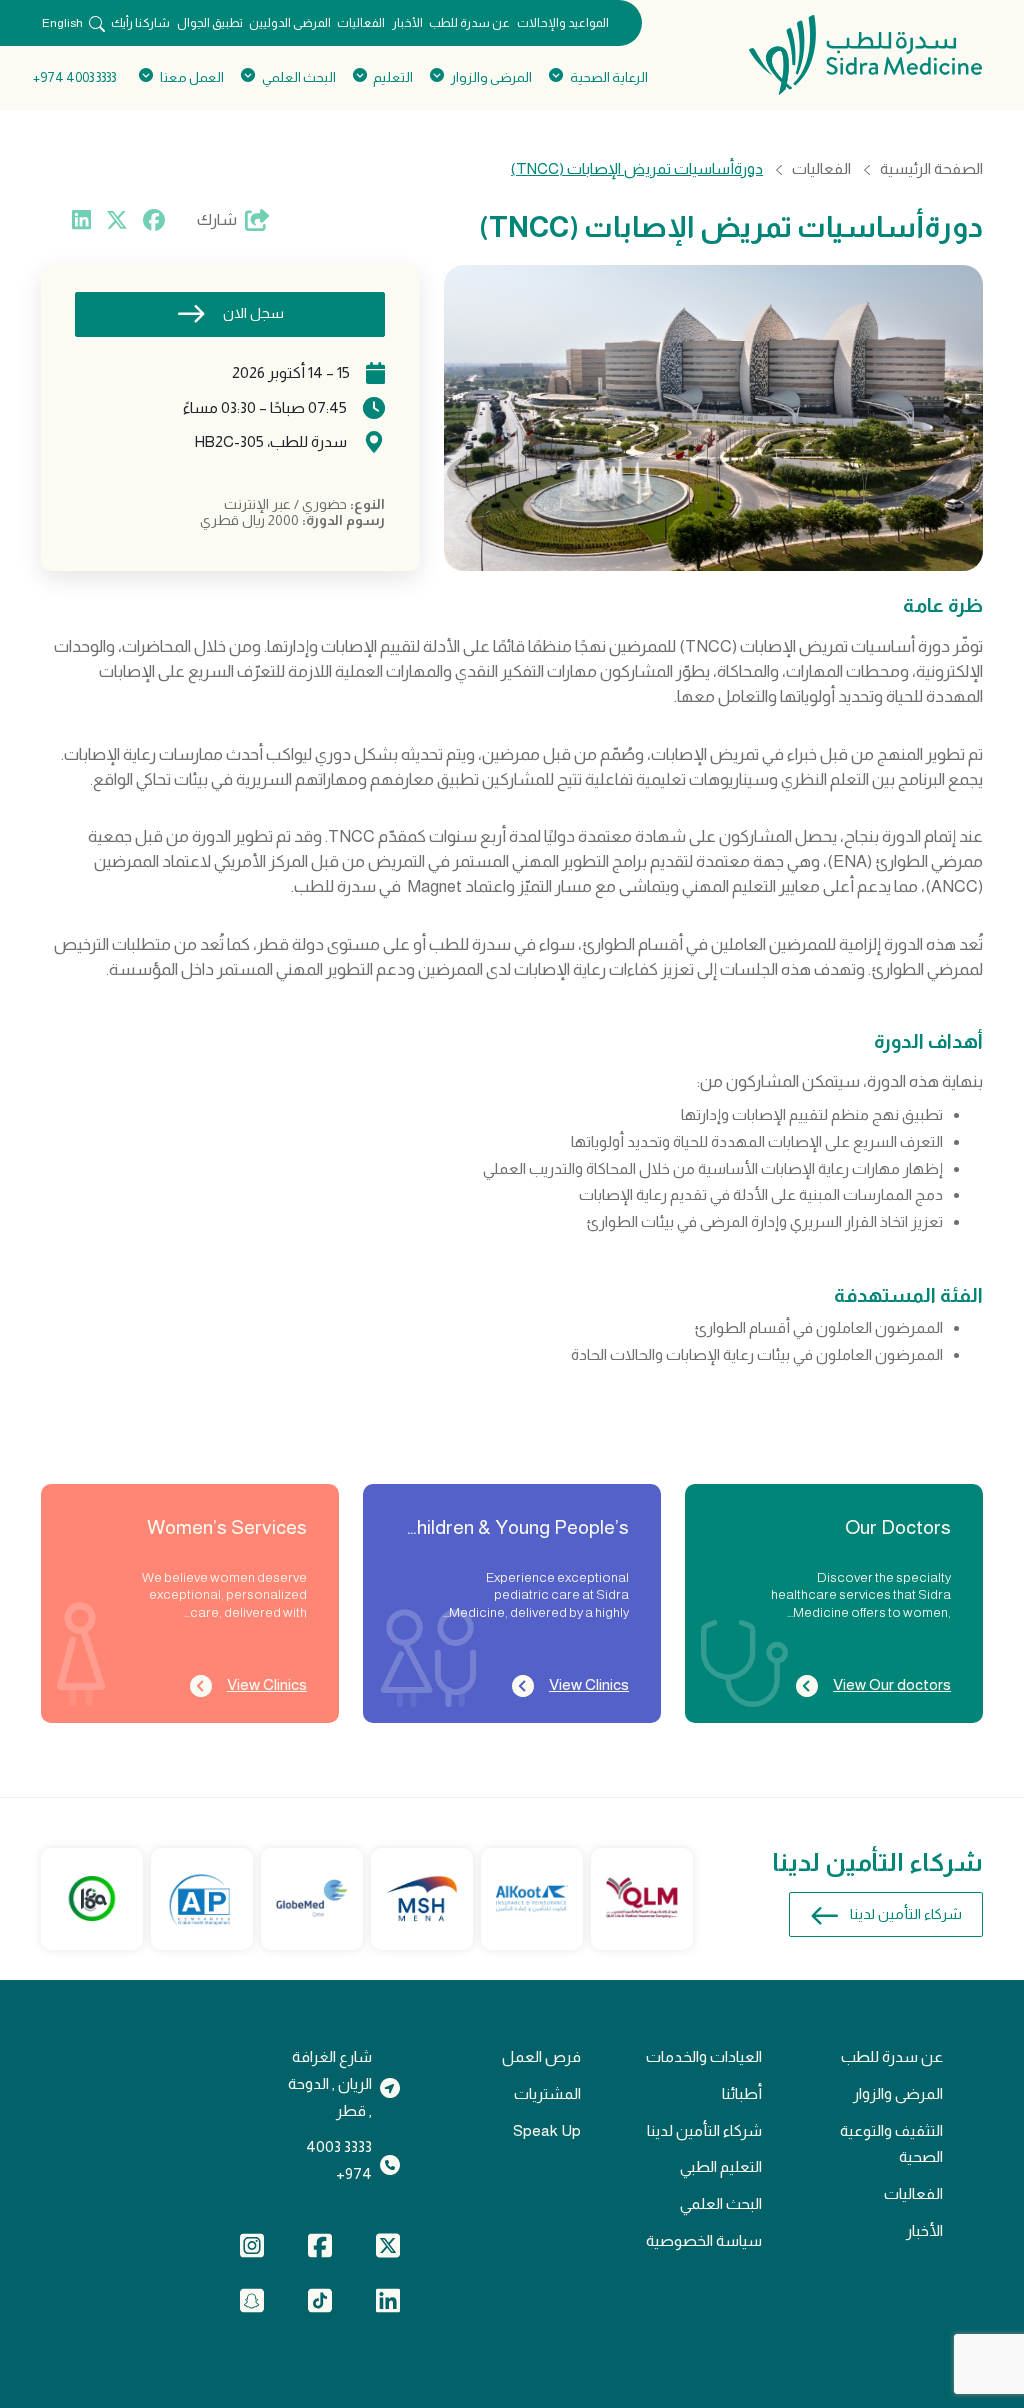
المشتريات (547, 2093)
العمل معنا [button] (192, 77)
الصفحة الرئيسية (931, 169)
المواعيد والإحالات (563, 23)
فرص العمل (541, 2056)
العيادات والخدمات (704, 2056)
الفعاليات (361, 23)
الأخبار (407, 23)
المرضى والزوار (898, 2093)
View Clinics (589, 1684)
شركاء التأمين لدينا (906, 1914)
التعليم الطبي (721, 2166)
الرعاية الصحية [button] (608, 77)
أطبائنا (742, 2093)
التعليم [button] (393, 77)
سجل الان (253, 313)
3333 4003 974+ (74, 77)
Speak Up (547, 2130)
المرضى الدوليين (290, 23)
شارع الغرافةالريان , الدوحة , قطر (330, 2083)
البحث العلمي (721, 2203)
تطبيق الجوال (210, 23)
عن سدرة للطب (469, 23)
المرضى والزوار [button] (491, 77)
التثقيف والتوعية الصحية (891, 2144)
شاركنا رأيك (140, 23)
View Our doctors (892, 1684)
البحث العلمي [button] (298, 77)
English (62, 23)
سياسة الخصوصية (704, 2240)
